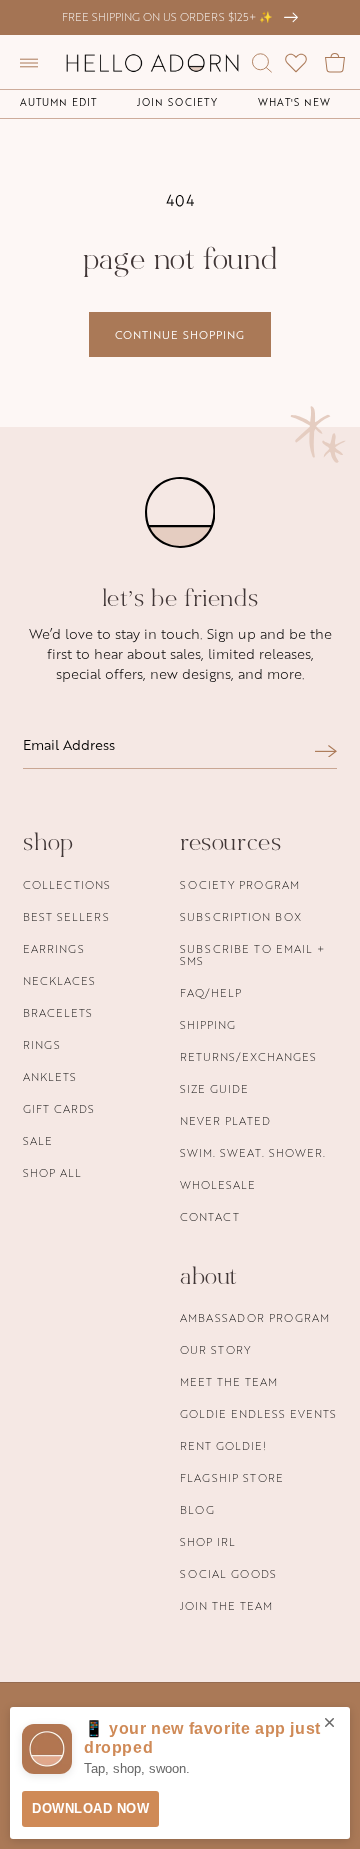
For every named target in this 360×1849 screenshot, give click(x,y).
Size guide (214, 1088)
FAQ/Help (211, 992)
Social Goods (228, 1573)
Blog (197, 1509)
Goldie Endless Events (258, 1413)
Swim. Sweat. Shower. (253, 1152)
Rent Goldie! (223, 1445)
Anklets (50, 1076)
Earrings (54, 948)
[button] (29, 63)
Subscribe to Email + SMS (252, 954)
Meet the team (229, 1381)
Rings (42, 1044)
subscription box (241, 916)
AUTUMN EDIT (58, 102)
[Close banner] (329, 1724)
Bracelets (58, 1012)
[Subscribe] (326, 750)
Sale (38, 1140)
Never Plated (225, 1120)
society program (240, 884)
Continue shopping (180, 334)
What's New (294, 102)
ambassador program (255, 1317)
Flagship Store (232, 1477)
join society (177, 102)
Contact (210, 1216)
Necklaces (59, 980)
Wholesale (218, 1184)
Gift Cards (59, 1108)
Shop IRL (208, 1541)
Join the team (226, 1605)
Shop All (52, 1172)
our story (215, 1349)
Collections (67, 884)
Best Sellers (66, 916)
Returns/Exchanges (248, 1056)
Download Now (90, 1808)
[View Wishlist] (296, 63)
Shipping (208, 1024)
